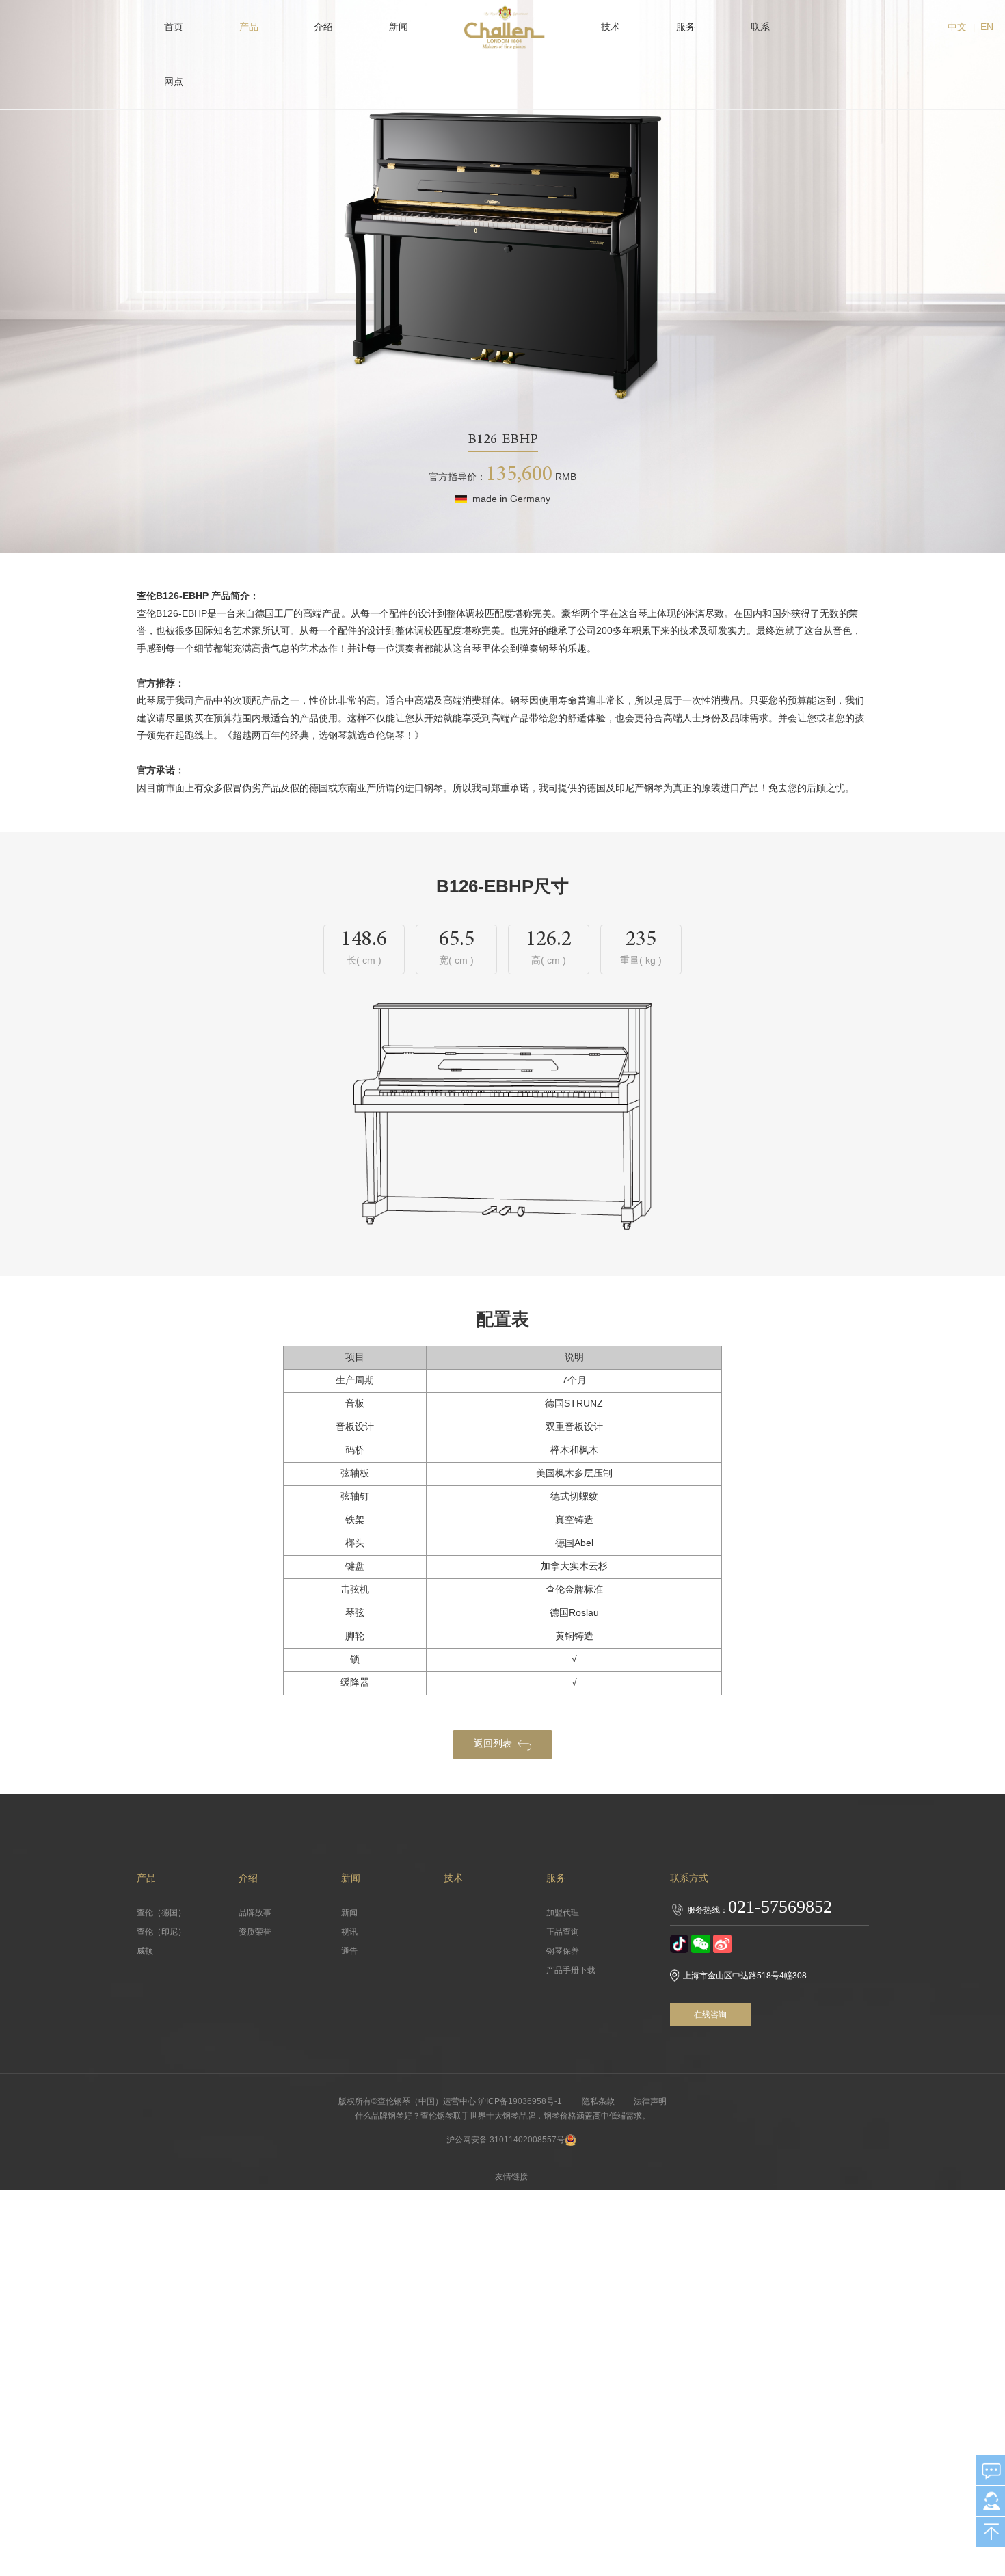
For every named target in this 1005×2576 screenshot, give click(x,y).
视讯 (349, 1932)
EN (987, 27)
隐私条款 (598, 2101)
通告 (349, 1951)
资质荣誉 (255, 1932)
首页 (174, 27)
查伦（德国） (161, 1913)
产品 (249, 27)
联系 (760, 27)
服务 (686, 27)
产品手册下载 (571, 1970)
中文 (957, 27)
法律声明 (650, 2101)
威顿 (145, 1951)
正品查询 (563, 1932)
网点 (174, 82)
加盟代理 (563, 1913)
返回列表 (493, 1743)
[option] (503, 262)
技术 (611, 27)
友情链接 (511, 2177)
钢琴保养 (563, 1951)
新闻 (399, 27)
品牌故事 (255, 1913)
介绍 (323, 27)
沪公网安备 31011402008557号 (506, 2140)
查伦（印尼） (161, 1932)
